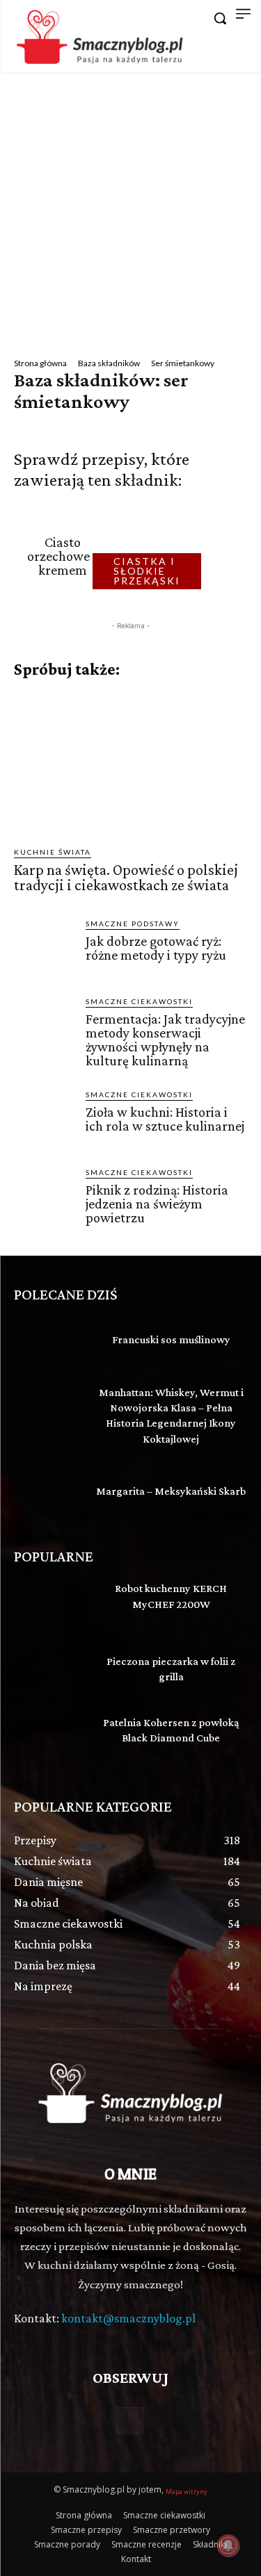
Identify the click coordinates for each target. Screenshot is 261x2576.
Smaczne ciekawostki (139, 1001)
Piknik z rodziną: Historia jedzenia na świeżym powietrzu (157, 1204)
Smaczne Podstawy (133, 924)
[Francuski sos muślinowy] (49, 1342)
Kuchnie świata (53, 852)
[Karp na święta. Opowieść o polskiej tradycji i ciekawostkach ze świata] (130, 763)
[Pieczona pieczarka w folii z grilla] (49, 1671)
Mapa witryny (187, 2492)
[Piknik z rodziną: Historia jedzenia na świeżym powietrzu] (44, 1197)
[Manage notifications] (228, 2545)
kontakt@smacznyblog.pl (128, 2318)
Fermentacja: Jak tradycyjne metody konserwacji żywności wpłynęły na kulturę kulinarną (165, 1040)
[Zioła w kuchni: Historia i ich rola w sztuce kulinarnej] (44, 1119)
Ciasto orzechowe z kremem (63, 556)
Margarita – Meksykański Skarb (171, 1491)
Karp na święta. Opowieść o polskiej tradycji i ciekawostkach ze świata (126, 877)
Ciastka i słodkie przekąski (147, 571)
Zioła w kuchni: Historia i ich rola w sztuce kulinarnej (165, 1119)
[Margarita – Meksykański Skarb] (49, 1493)
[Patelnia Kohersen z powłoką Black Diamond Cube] (49, 1738)
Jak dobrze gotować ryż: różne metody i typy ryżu (156, 948)
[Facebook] (130, 2421)
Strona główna (40, 363)
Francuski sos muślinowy (171, 1339)
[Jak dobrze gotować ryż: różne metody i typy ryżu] (44, 948)
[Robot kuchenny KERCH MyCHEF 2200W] (49, 1604)
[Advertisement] (130, 210)
